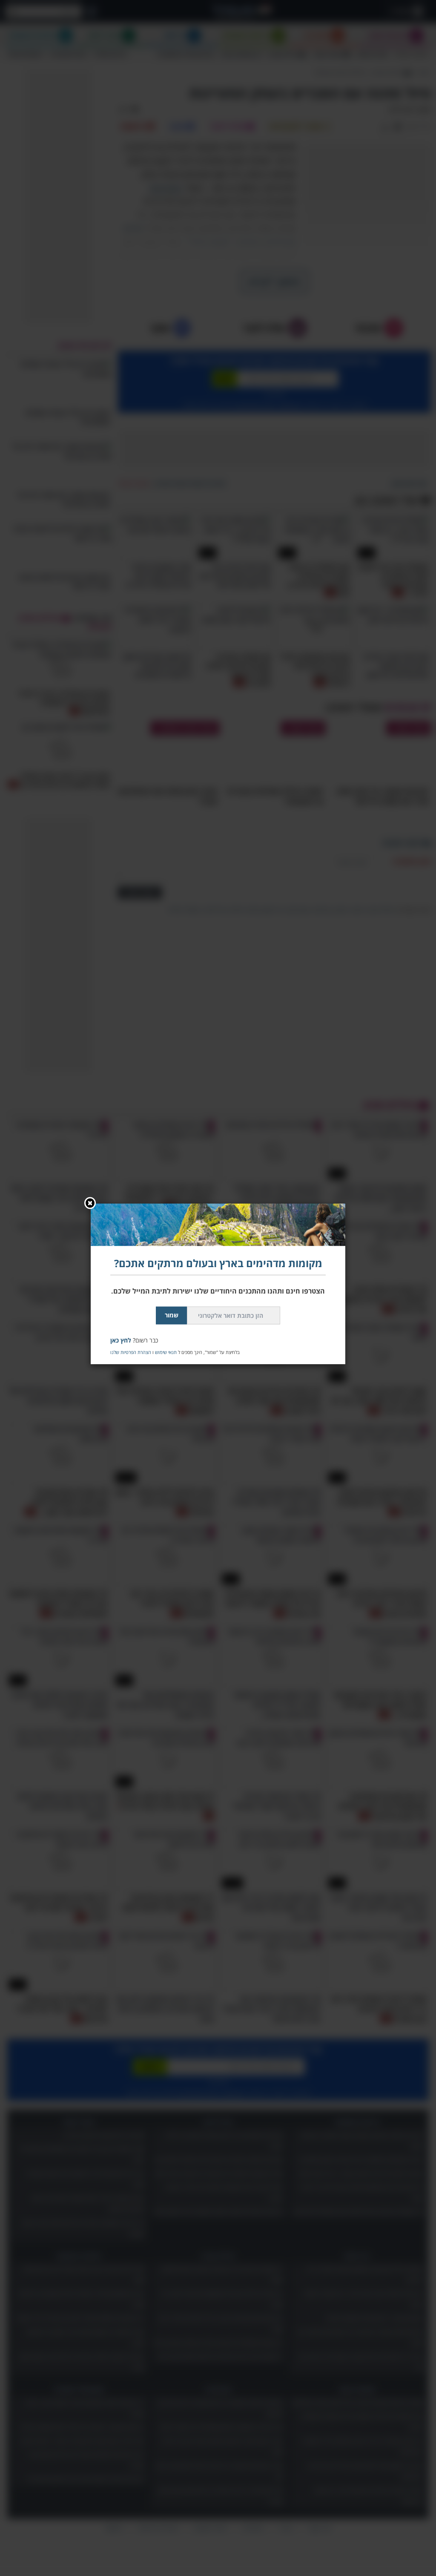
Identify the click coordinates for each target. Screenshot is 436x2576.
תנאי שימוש (166, 1352)
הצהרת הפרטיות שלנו (131, 1352)
